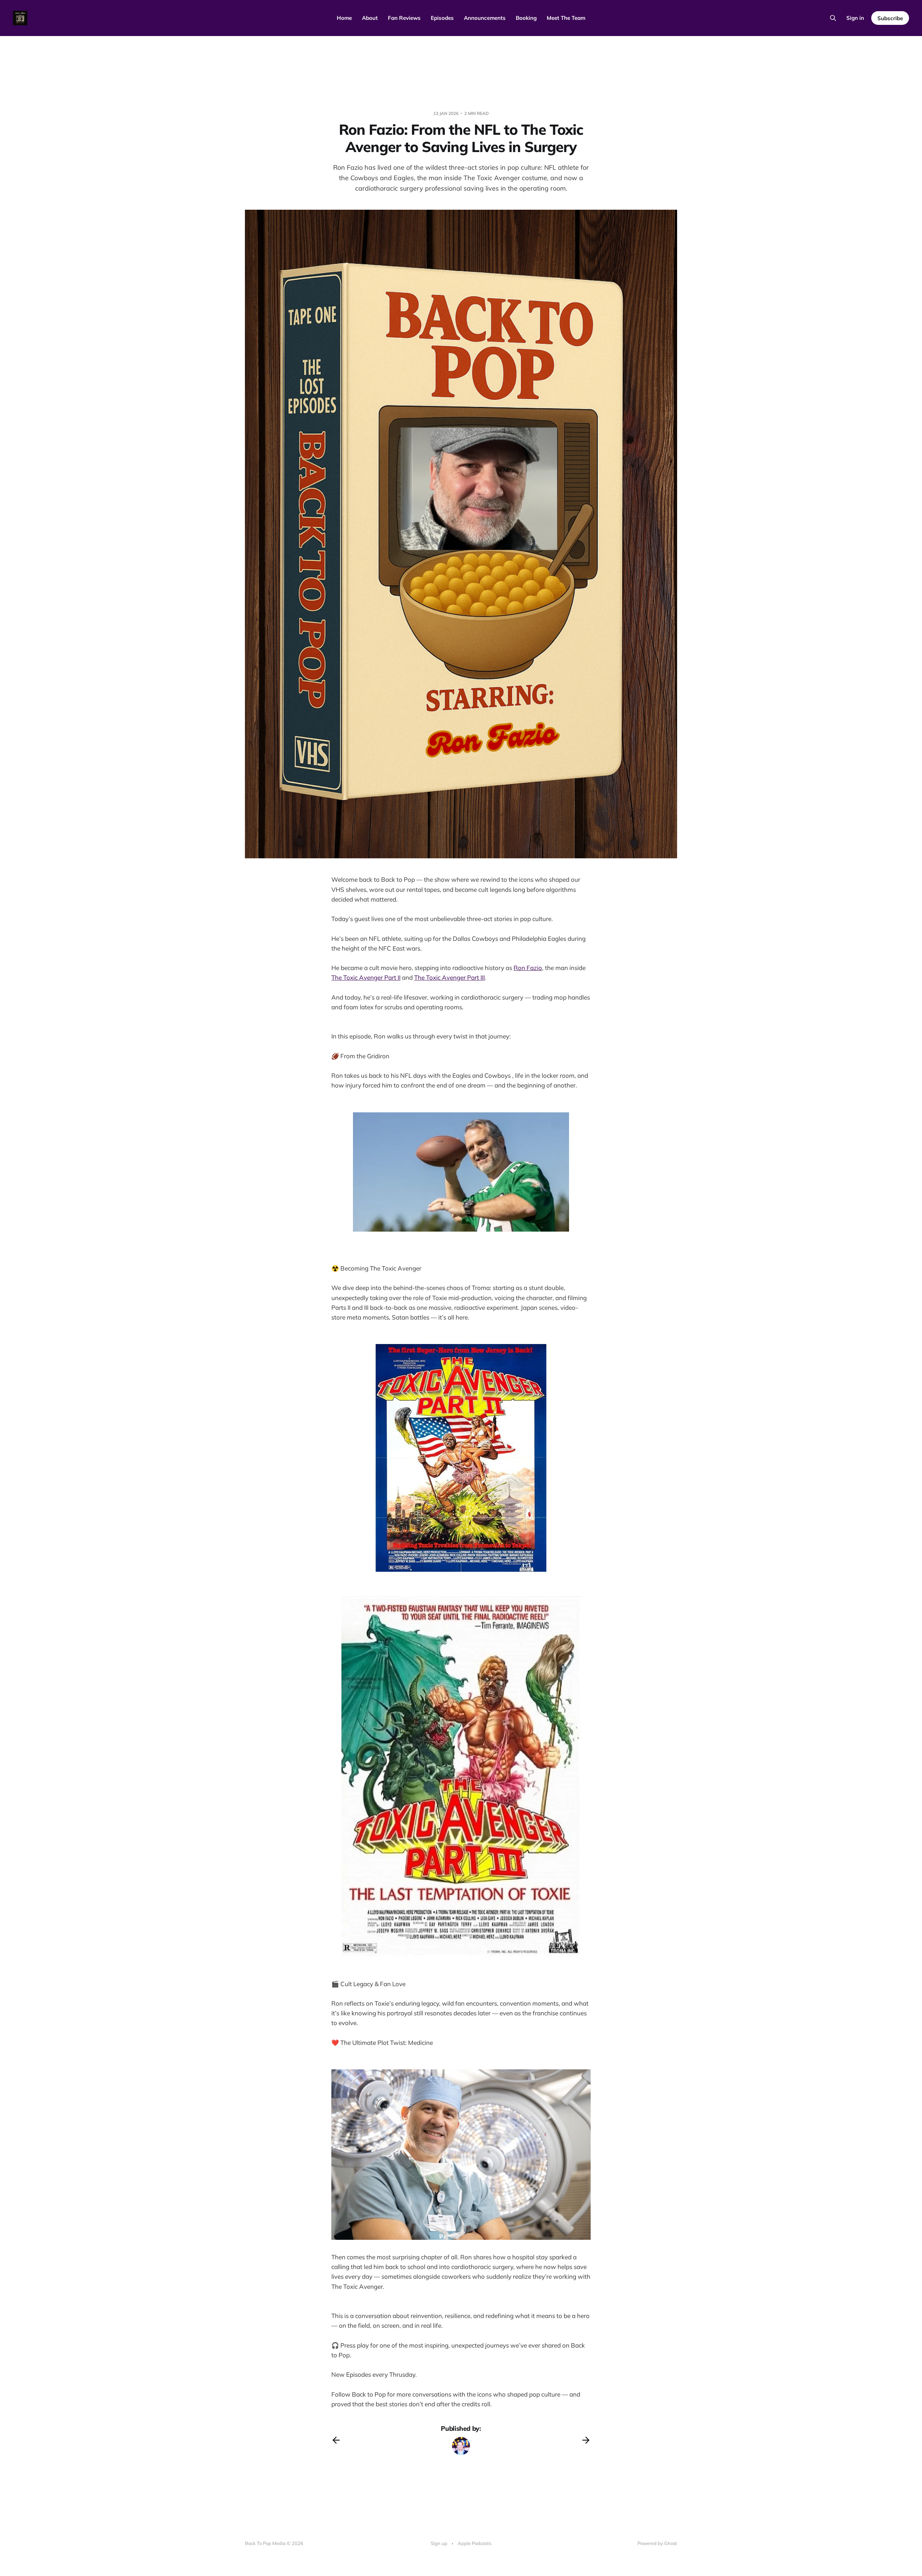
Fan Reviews (404, 18)
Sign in (855, 18)
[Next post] (586, 2440)
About (370, 18)
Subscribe (890, 18)
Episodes (442, 18)
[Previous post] (336, 2440)
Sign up (439, 2543)
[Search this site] (833, 18)
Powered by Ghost (657, 2543)
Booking (526, 18)
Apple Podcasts (475, 2543)
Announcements (485, 18)
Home (344, 18)
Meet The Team (566, 18)
